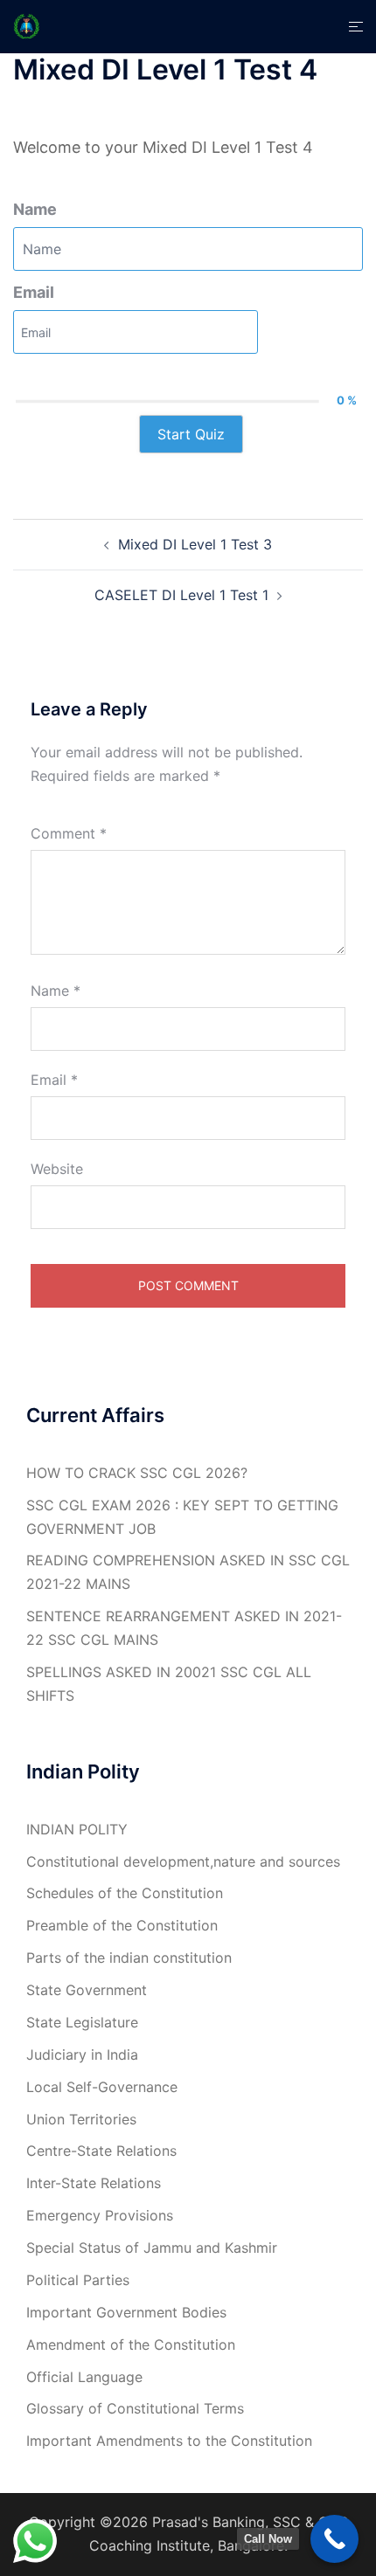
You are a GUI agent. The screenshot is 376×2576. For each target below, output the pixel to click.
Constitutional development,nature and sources (183, 1861)
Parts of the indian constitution (129, 1958)
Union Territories (81, 2119)
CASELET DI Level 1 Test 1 (181, 595)
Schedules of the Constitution (125, 1893)
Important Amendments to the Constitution (169, 2441)
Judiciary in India (82, 2055)
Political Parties (78, 2280)
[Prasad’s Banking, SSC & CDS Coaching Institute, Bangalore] (27, 25)
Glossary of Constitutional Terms (135, 2408)
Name (35, 209)
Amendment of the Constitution (131, 2345)
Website (57, 1169)
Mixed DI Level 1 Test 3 (195, 544)
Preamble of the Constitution (122, 1925)
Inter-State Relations (94, 2183)
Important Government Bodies (126, 2312)
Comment (69, 833)
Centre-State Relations (101, 2151)
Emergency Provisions (100, 2215)
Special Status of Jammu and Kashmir (152, 2248)
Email (34, 292)
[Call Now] (334, 2539)
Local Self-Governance (102, 2087)
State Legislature (82, 2022)
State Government (87, 1990)
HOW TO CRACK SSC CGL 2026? (137, 1473)
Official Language (84, 2377)
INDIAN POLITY (77, 1829)
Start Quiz (191, 434)
